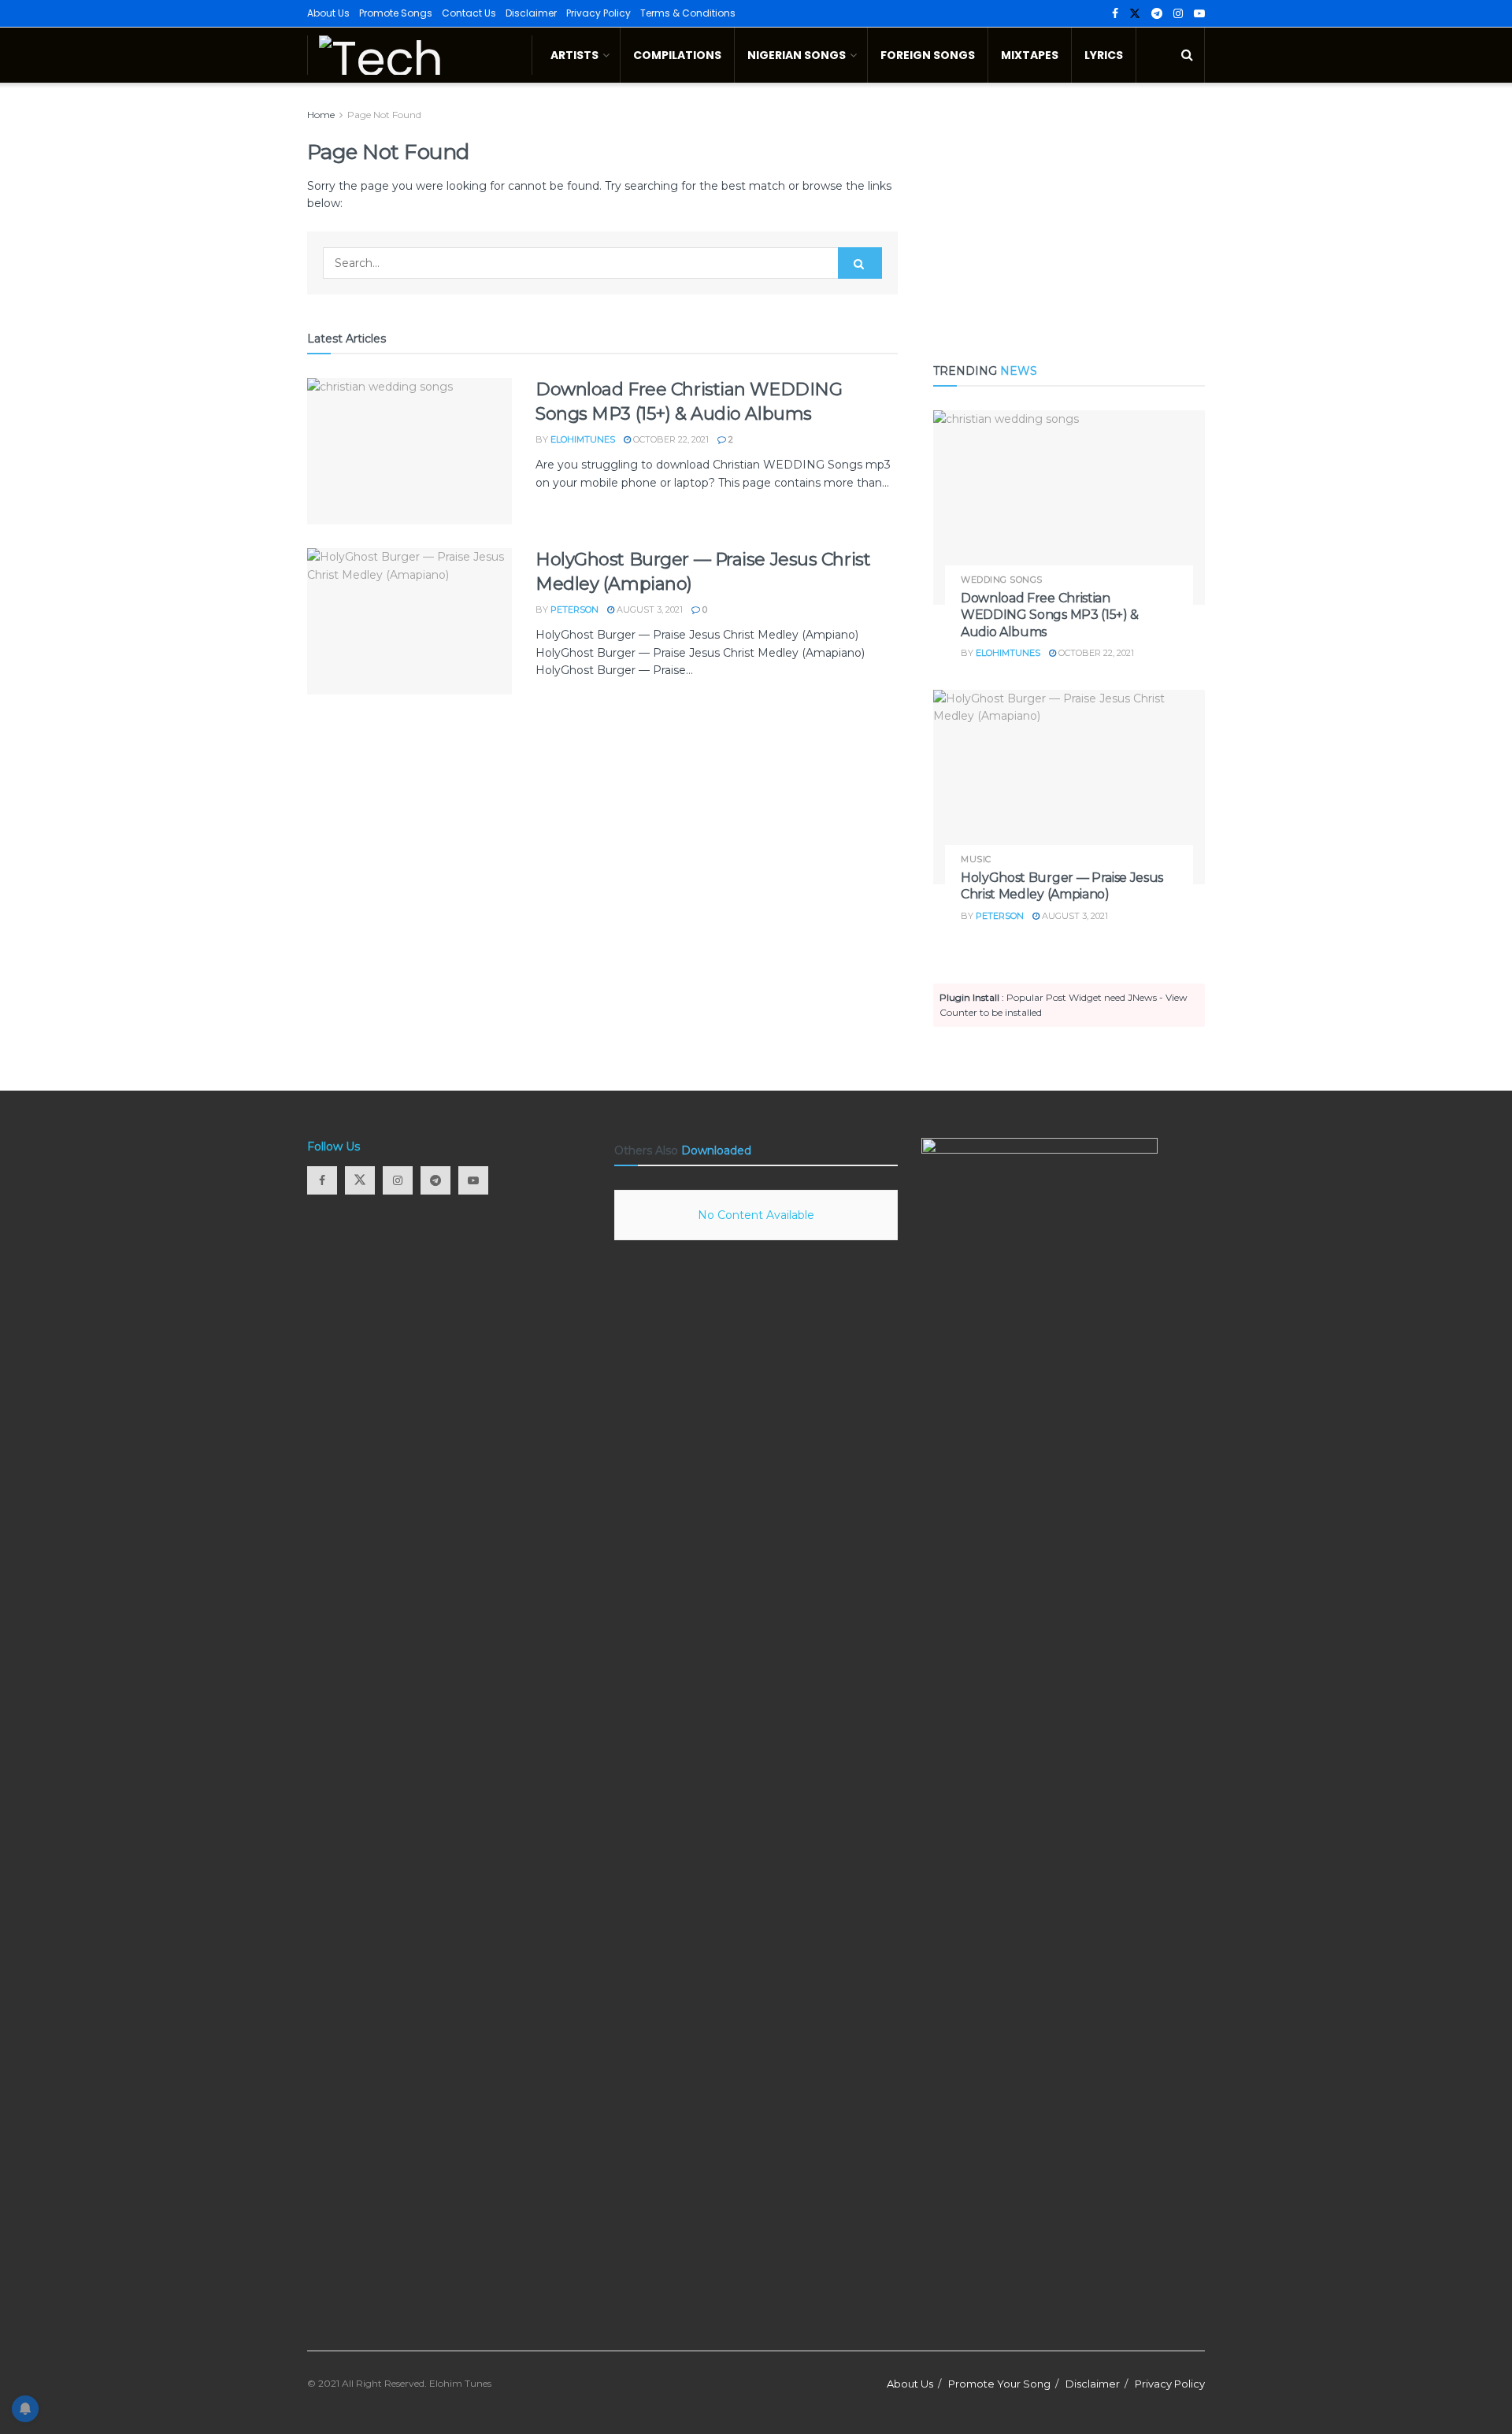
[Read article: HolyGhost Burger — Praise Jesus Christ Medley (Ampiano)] (409, 621)
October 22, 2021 (670, 439)
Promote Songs (396, 13)
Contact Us (469, 13)
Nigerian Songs (797, 55)
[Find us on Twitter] (1135, 14)
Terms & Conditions (688, 13)
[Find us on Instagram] (1178, 14)
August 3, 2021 (649, 609)
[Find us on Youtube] (1199, 14)
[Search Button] (1187, 55)
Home (321, 115)
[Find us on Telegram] (1157, 14)
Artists (574, 55)
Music (976, 859)
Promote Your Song (999, 2384)
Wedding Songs (1002, 580)
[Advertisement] (1069, 217)
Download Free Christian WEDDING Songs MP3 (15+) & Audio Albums (1050, 615)
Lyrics (1104, 55)
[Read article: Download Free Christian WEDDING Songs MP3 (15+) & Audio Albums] (409, 451)
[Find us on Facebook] (1115, 14)
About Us (328, 13)
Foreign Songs (928, 55)
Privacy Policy (598, 13)
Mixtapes (1030, 55)
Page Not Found (384, 115)
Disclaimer (531, 13)
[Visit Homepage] (420, 55)
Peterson (574, 609)
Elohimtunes (583, 439)
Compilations (677, 55)
